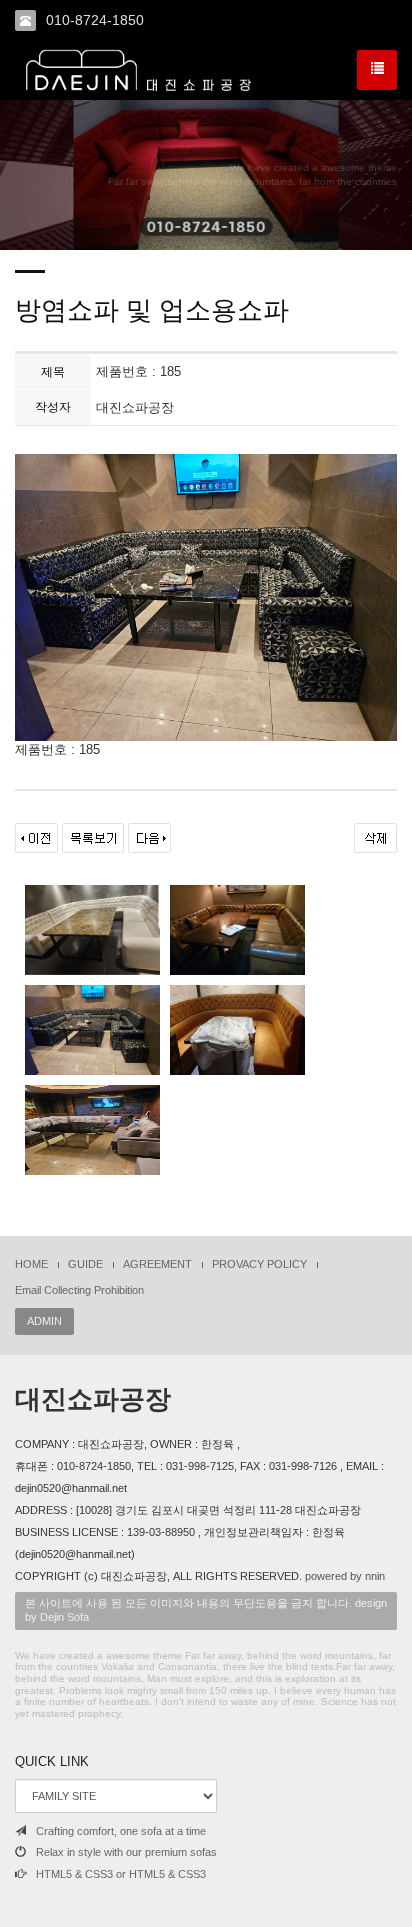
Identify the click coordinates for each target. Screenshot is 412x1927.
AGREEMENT (157, 1264)
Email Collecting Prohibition (79, 1290)
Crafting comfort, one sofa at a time (121, 1831)
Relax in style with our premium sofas (126, 1852)
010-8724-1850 (95, 20)
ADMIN (44, 1321)
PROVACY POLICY (259, 1264)
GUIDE (85, 1264)
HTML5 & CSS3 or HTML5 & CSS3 (121, 1874)
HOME (31, 1264)
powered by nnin (345, 1576)
